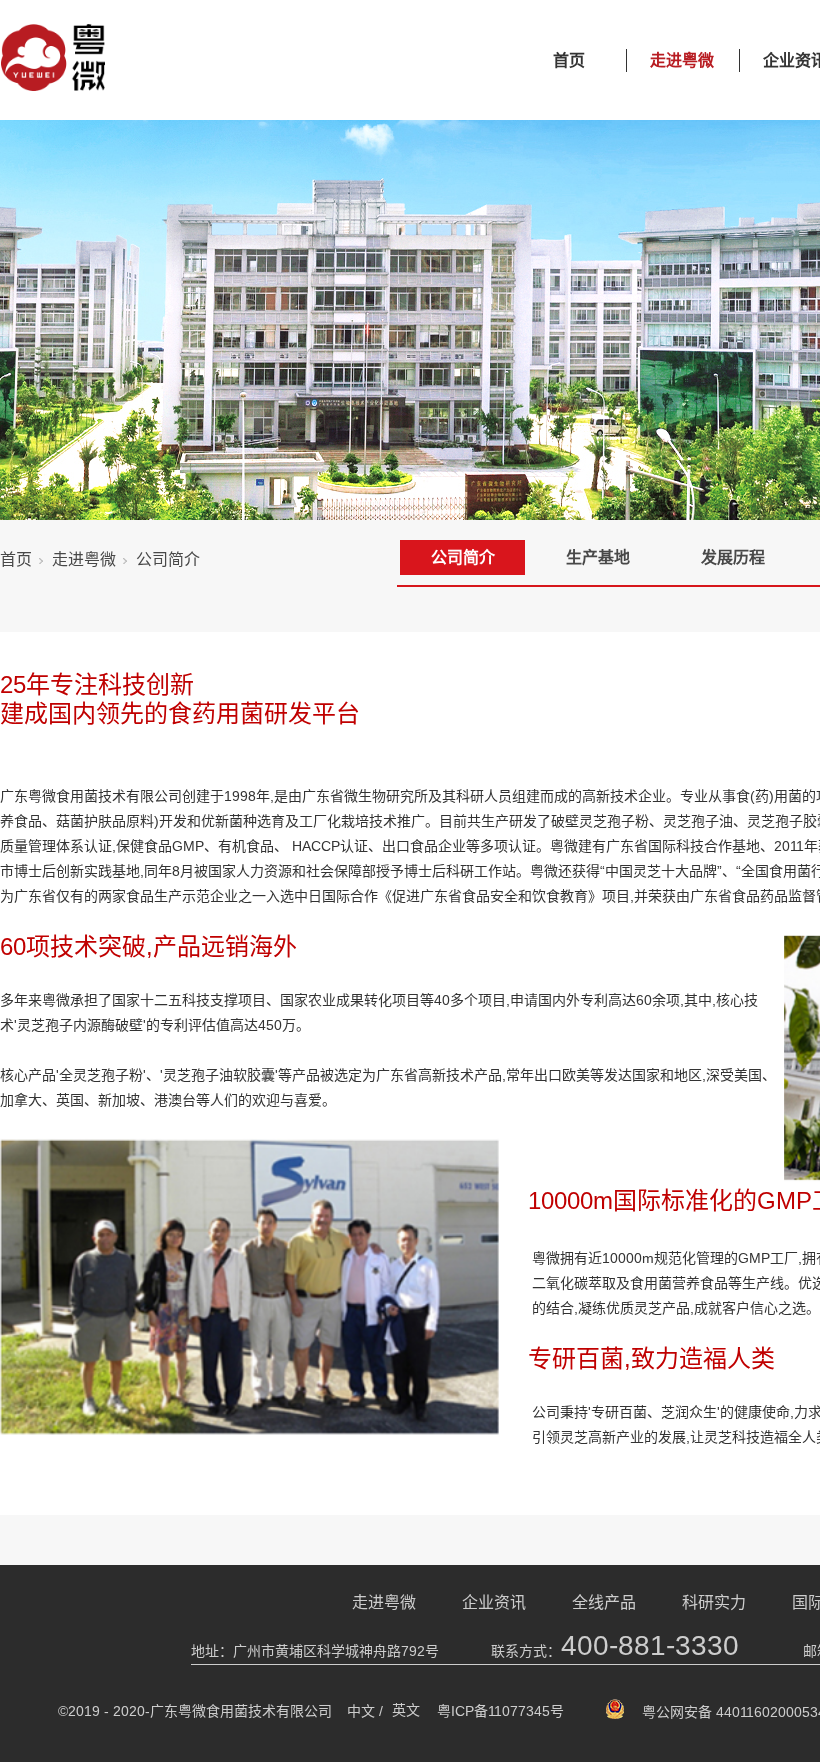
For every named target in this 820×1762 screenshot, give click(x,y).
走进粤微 (682, 60)
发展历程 (733, 557)
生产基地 (598, 557)
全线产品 (604, 1602)
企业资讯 (494, 1602)
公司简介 (463, 557)
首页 (569, 60)
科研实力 (714, 1602)
